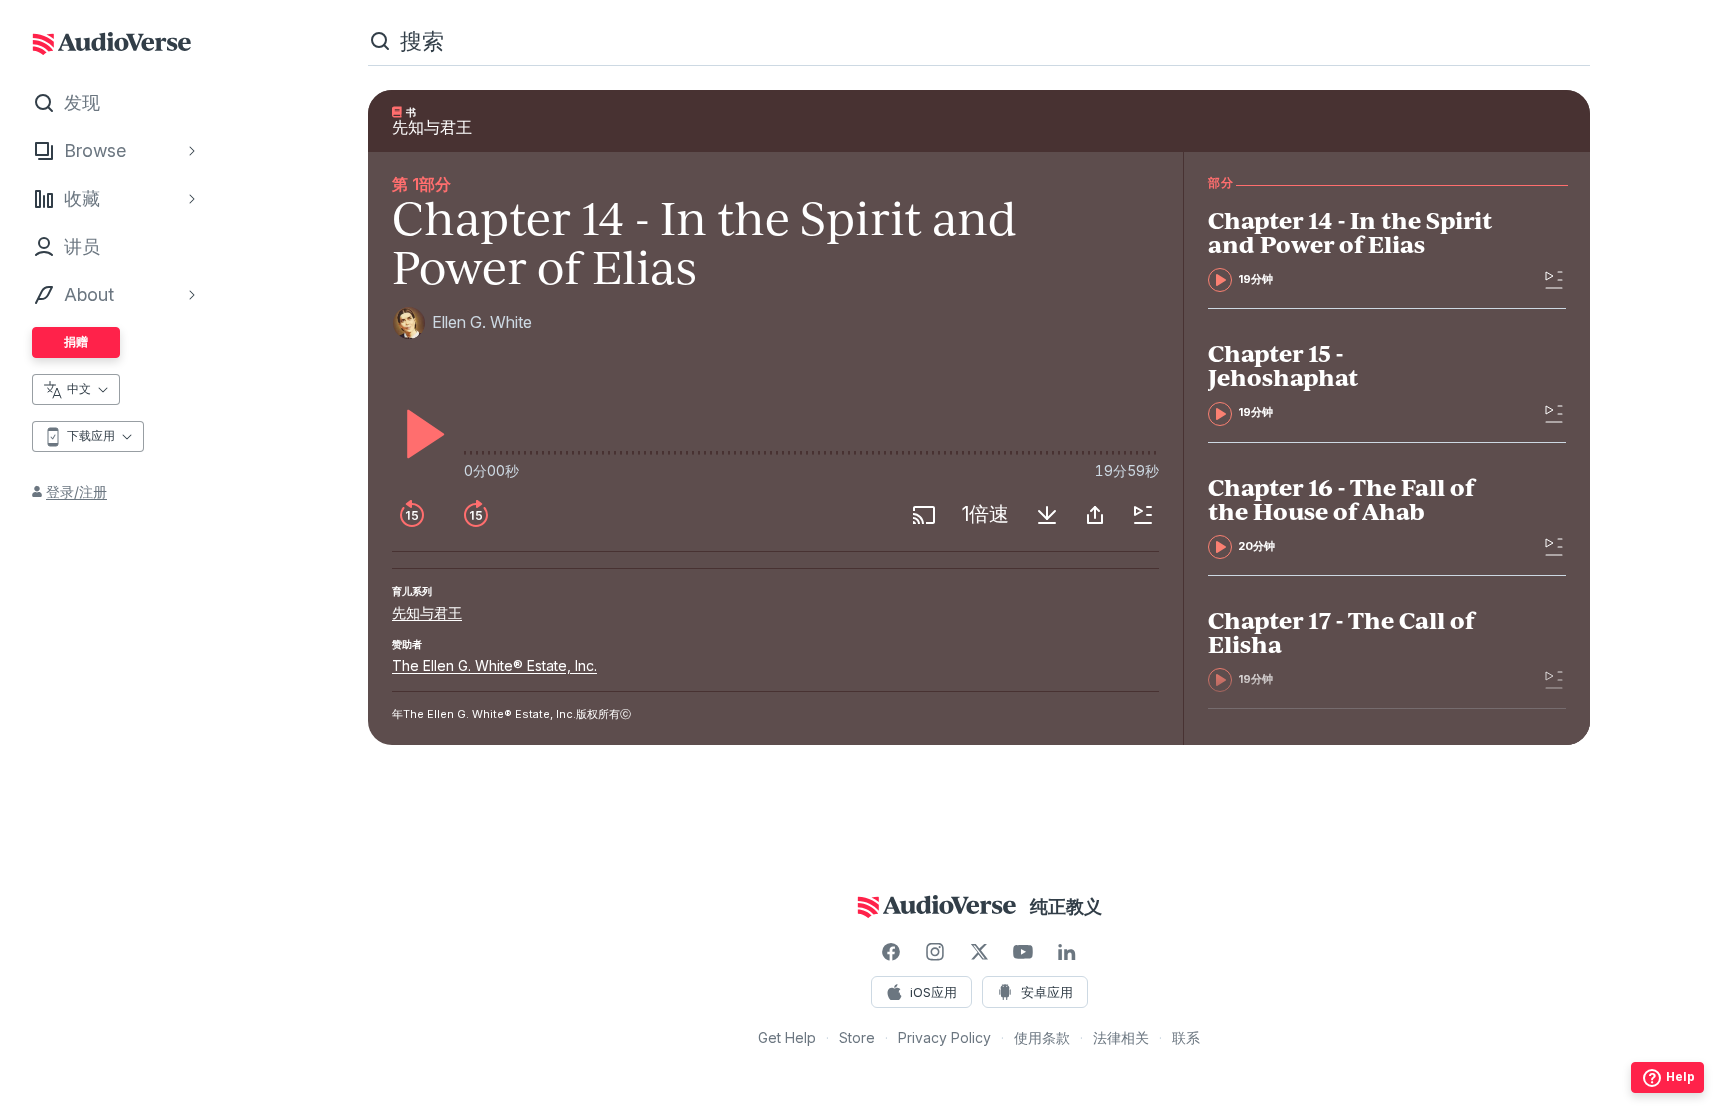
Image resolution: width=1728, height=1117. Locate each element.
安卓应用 (1047, 992)
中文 (79, 388)
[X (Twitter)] (979, 952)
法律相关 (1121, 1037)
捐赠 (76, 341)
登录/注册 (76, 491)
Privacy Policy (944, 1037)
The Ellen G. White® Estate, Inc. (494, 665)
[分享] (1095, 515)
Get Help (787, 1037)
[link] (1350, 250)
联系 (1186, 1037)
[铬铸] (924, 515)
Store (857, 1037)
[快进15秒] (476, 515)
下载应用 (91, 435)
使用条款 (1042, 1037)
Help (1680, 1076)
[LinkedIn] (1067, 952)
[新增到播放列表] (1143, 515)
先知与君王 (427, 612)
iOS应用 (933, 992)
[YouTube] (1023, 952)
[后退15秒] (412, 515)
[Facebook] (891, 952)
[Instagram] (935, 952)
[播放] (420, 434)
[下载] (1047, 515)
